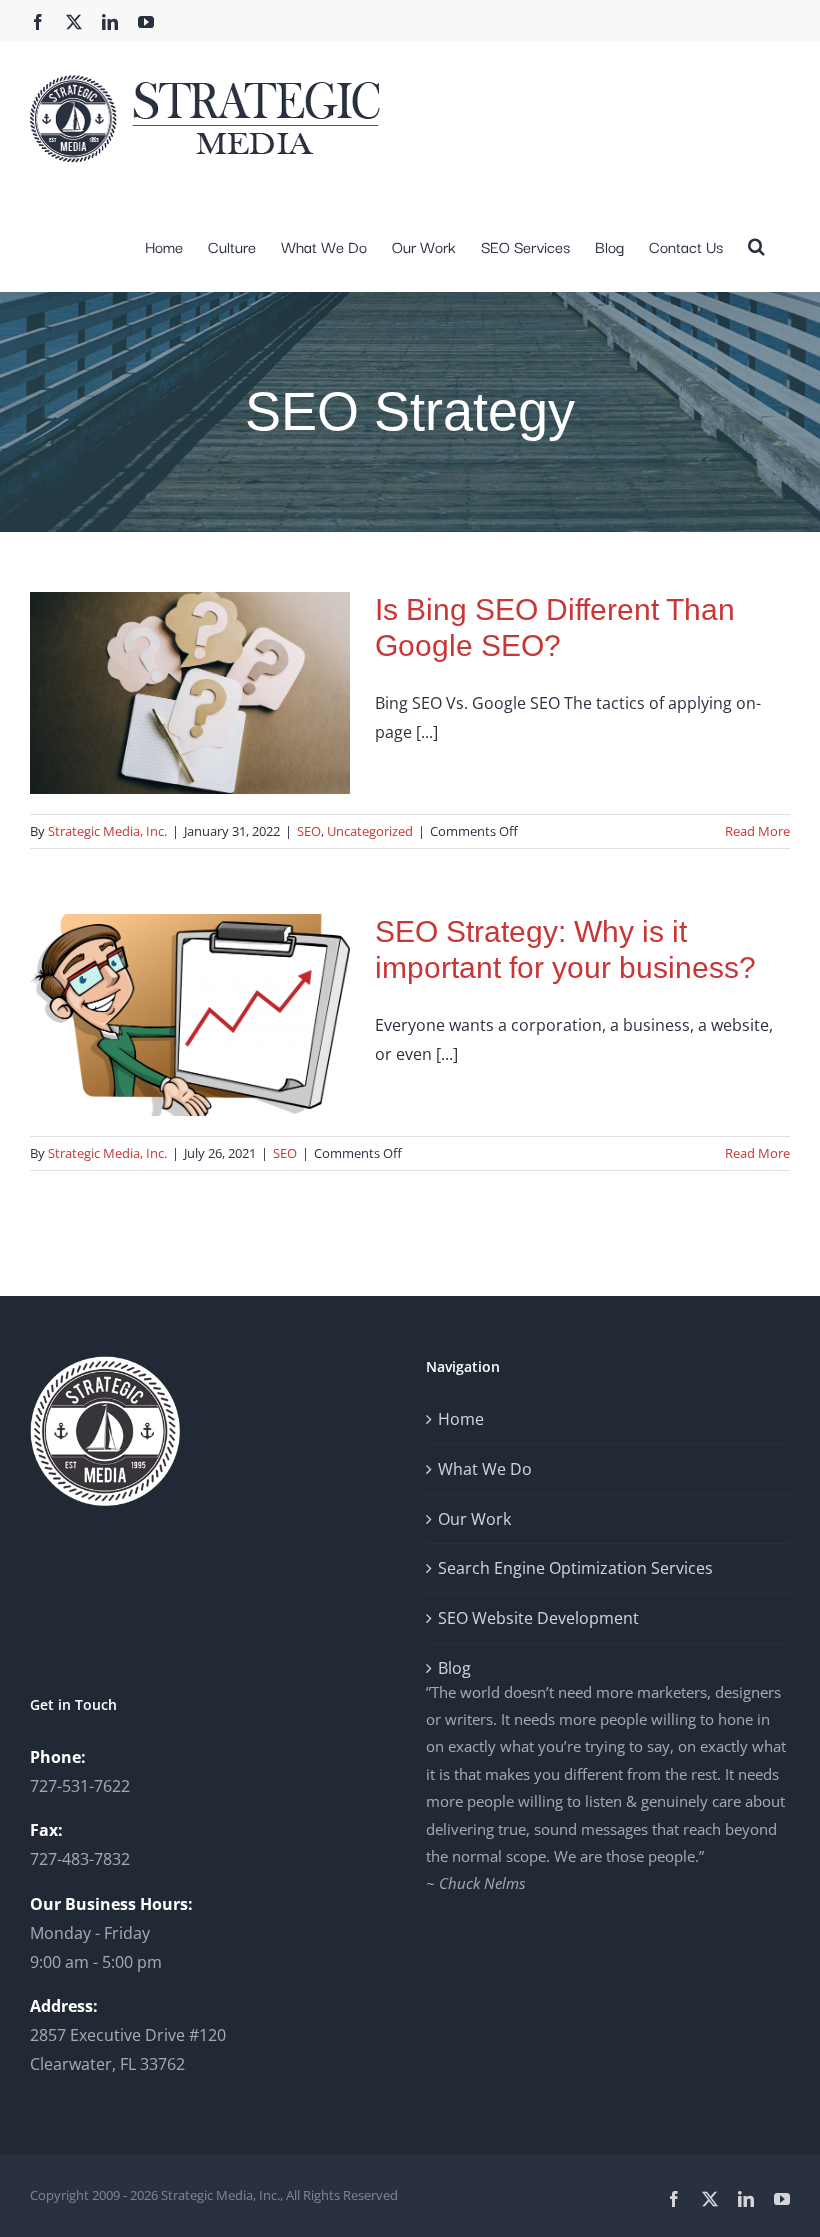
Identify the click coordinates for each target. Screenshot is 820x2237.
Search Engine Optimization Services (575, 1568)
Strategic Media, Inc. (107, 831)
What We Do (485, 1469)
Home (461, 1419)
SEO (309, 831)
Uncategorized (370, 831)
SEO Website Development (538, 1618)
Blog (454, 1668)
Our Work (474, 1519)
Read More (757, 831)
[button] (756, 244)
